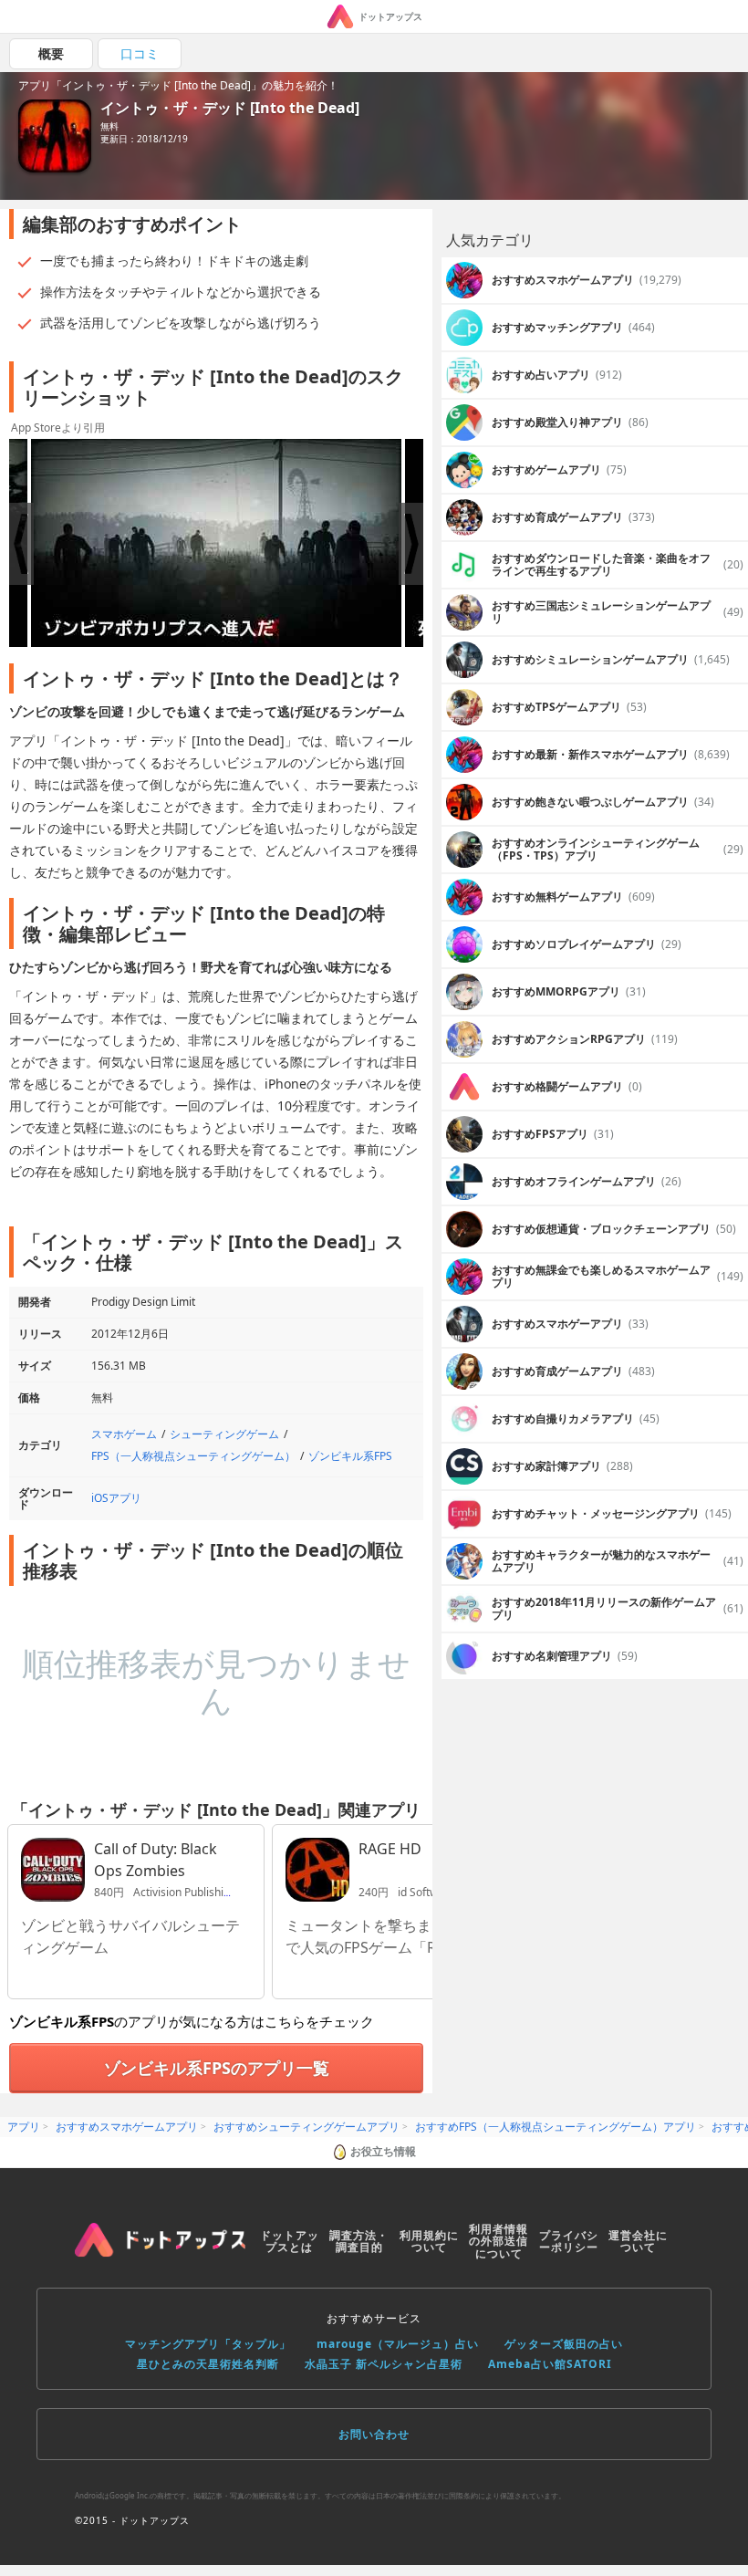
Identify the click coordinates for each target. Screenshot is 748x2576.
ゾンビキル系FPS (350, 1456)
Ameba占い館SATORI (550, 2364)
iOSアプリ (116, 1498)
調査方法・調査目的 (359, 2242)
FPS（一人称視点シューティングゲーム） (193, 1456)
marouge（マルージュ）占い (398, 2344)
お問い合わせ (374, 2434)
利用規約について (429, 2242)
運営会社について (638, 2242)
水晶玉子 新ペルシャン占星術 (384, 2364)
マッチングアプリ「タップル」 (208, 2344)
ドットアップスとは (290, 2242)
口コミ (140, 53)
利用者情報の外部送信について (499, 2242)
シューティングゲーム (224, 1434)
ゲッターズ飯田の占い (564, 2344)
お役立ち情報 (383, 2151)
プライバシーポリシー (569, 2242)
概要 (51, 53)
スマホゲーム (124, 1434)
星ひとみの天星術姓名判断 (208, 2364)
